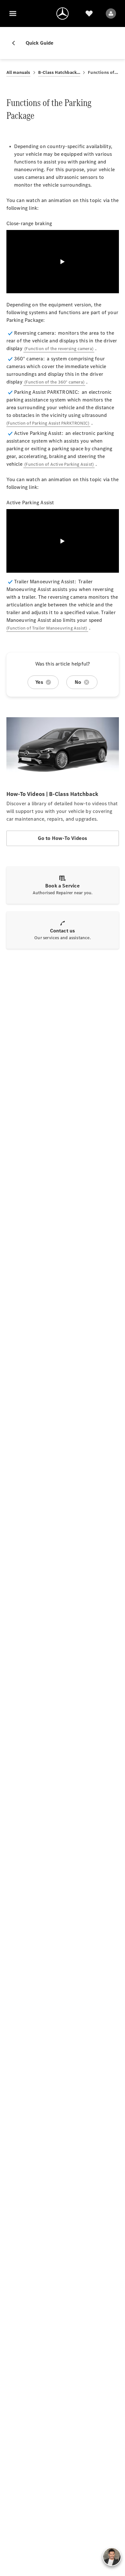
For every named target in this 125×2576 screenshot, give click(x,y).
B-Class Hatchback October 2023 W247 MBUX (59, 72)
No (78, 682)
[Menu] (13, 13)
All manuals (18, 72)
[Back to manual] (16, 43)
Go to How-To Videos (63, 838)
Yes (39, 682)
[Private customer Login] (111, 13)
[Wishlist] (89, 13)
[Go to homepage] (63, 13)
